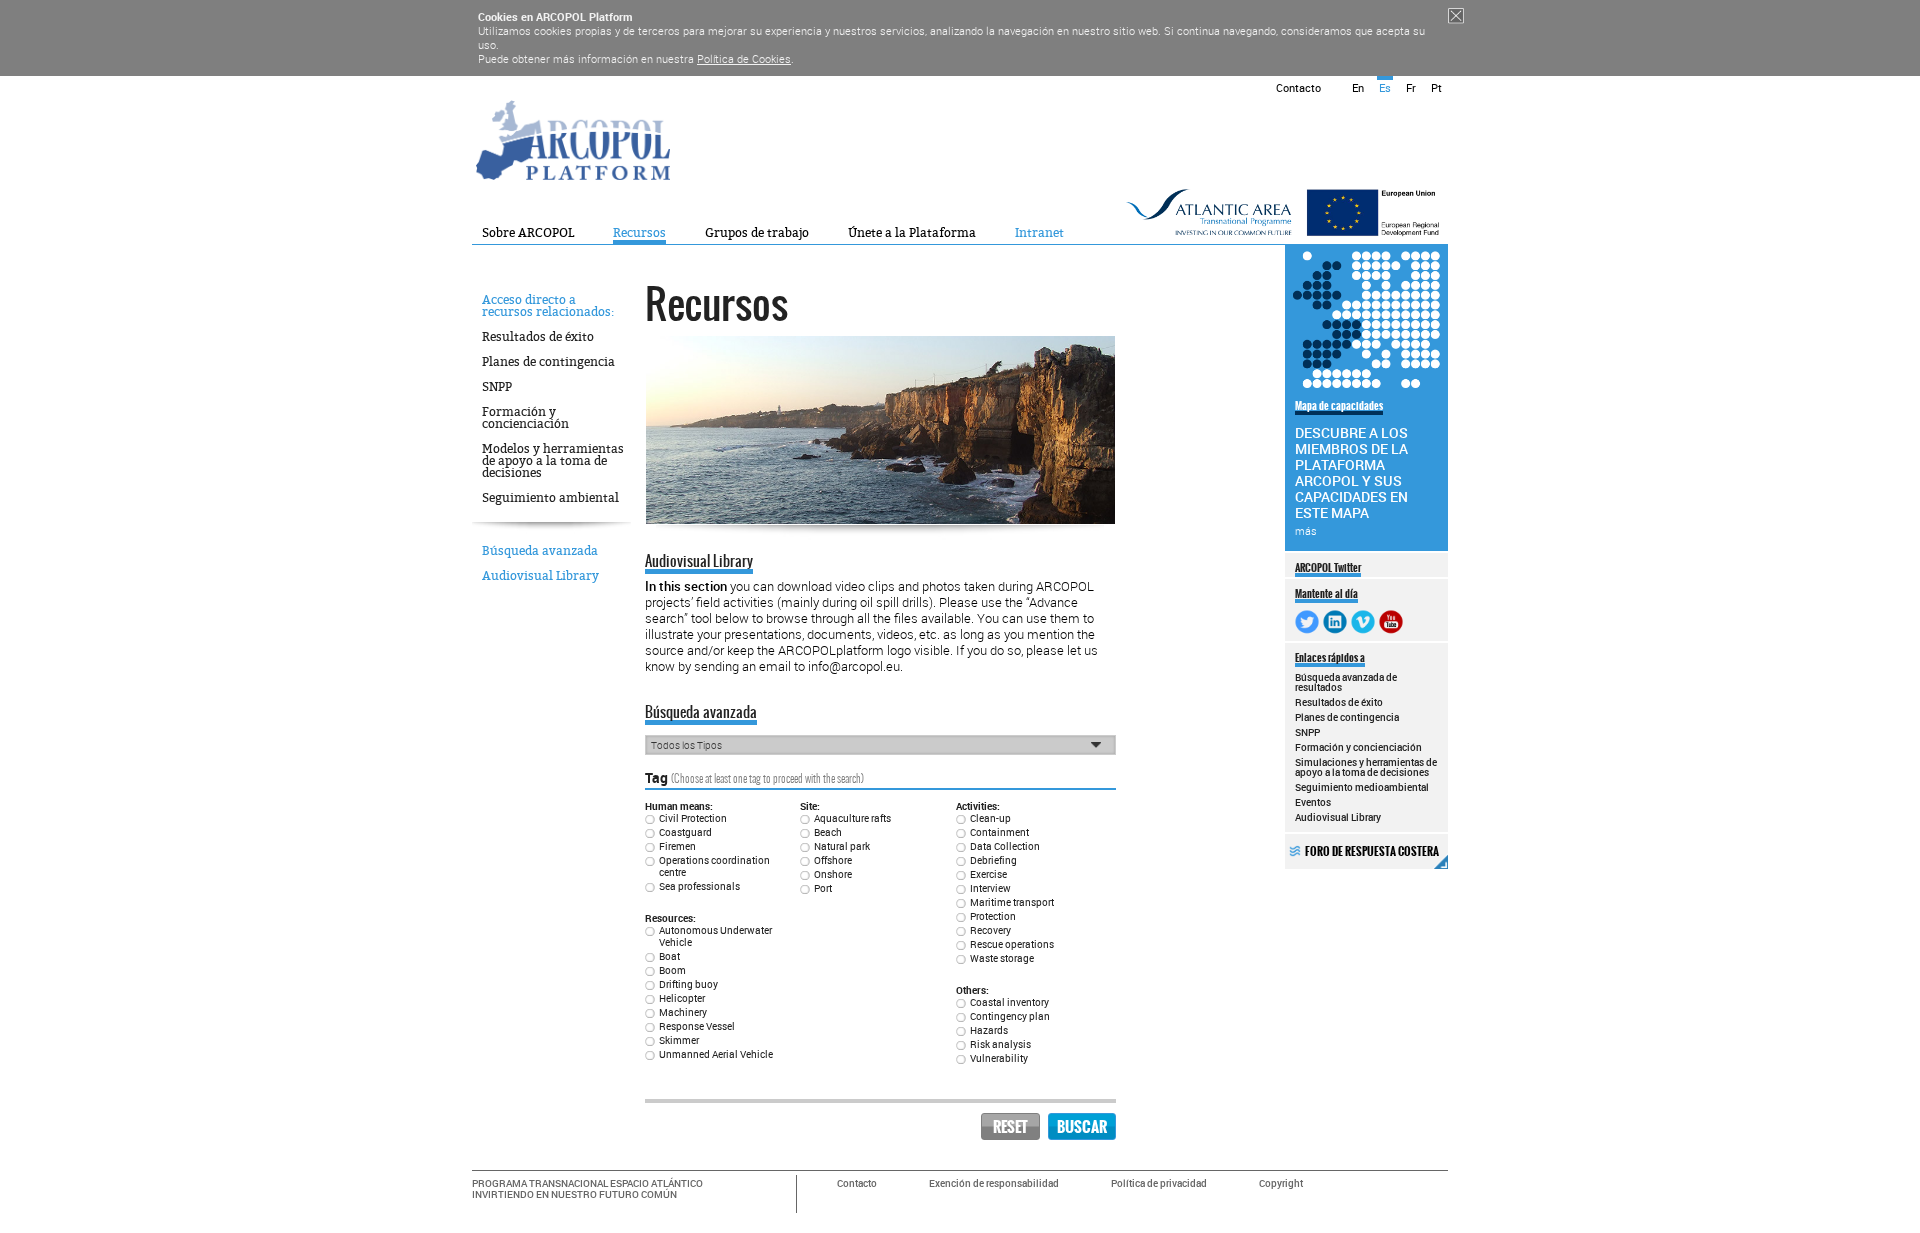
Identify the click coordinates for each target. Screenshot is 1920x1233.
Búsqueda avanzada (540, 551)
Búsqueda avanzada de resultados (1346, 682)
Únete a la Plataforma (912, 233)
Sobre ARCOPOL (528, 233)
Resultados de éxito (538, 337)
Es (1385, 87)
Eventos (1313, 802)
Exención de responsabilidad (994, 1183)
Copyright (1281, 1183)
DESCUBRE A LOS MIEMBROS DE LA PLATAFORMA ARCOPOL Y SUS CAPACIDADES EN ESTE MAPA (1351, 468)
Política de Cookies (744, 58)
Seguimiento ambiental (550, 498)
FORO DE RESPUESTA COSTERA (1372, 851)
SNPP (497, 387)
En (1358, 87)
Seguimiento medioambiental (1362, 787)
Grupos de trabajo (757, 233)
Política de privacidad (1159, 1183)
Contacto (1298, 87)
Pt (1436, 87)
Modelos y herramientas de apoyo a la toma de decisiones (553, 461)
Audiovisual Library (540, 576)
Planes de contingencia (548, 362)
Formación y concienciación (525, 418)
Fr (1411, 87)
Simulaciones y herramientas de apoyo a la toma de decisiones (1366, 767)
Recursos (639, 233)
